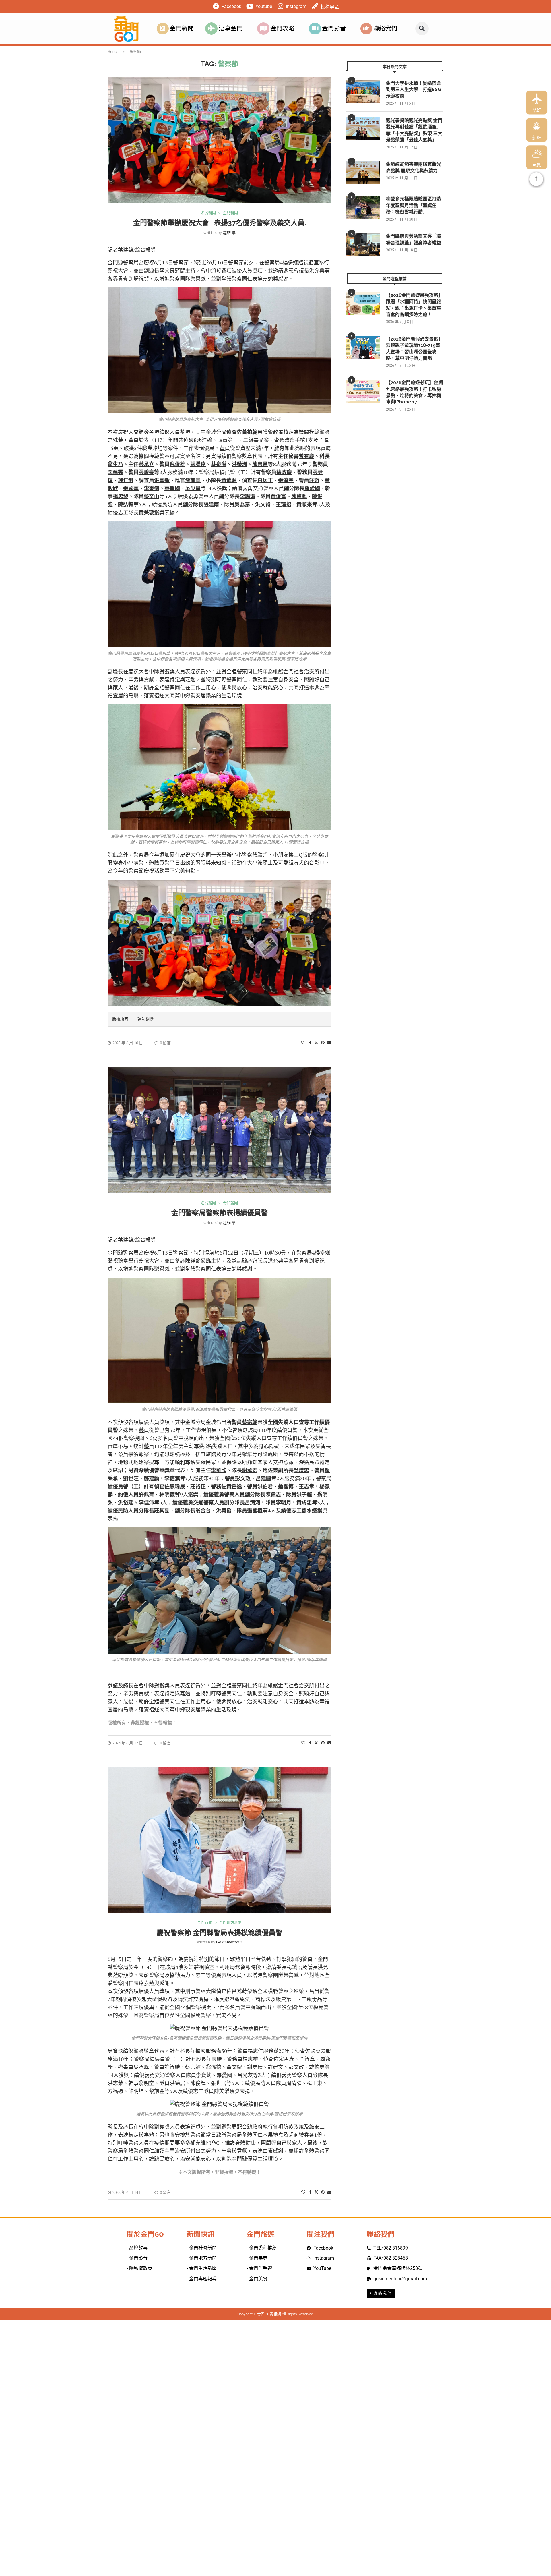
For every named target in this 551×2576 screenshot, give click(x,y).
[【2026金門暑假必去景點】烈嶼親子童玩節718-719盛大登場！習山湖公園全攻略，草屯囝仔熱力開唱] (363, 347)
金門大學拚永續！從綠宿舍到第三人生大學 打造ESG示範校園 (414, 90)
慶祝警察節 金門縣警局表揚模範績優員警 (220, 1933)
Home (113, 51)
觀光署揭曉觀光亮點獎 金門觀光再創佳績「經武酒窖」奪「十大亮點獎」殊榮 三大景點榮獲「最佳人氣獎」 (414, 130)
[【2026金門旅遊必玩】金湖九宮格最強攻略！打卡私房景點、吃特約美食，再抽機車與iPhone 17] (363, 391)
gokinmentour (229, 1942)
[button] (422, 29)
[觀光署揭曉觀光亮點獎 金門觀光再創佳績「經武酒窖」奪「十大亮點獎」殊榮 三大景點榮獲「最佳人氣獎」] (363, 129)
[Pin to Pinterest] (323, 1042)
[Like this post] (303, 1042)
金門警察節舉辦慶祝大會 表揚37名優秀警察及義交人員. (220, 223)
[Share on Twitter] (316, 1042)
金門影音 (334, 28)
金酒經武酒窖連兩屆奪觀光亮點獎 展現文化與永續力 (414, 167)
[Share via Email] (329, 1042)
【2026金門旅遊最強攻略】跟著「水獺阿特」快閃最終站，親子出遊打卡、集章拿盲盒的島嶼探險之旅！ (414, 305)
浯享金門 (231, 28)
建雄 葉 (229, 232)
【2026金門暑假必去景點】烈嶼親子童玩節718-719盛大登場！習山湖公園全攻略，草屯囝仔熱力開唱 (414, 349)
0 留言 (165, 1043)
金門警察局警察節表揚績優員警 (220, 1213)
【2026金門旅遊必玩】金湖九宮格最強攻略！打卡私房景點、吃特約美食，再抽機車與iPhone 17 (414, 392)
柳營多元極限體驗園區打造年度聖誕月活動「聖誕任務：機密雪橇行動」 (414, 205)
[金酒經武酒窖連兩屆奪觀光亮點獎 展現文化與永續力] (363, 173)
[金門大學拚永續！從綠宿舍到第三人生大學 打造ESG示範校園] (363, 92)
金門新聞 (182, 28)
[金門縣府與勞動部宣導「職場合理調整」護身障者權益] (363, 245)
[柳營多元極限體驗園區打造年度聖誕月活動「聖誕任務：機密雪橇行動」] (363, 207)
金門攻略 (282, 28)
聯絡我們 (385, 28)
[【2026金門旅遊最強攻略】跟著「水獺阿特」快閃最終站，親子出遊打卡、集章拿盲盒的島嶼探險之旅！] (363, 304)
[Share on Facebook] (310, 1042)
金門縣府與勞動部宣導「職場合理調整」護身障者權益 (414, 239)
